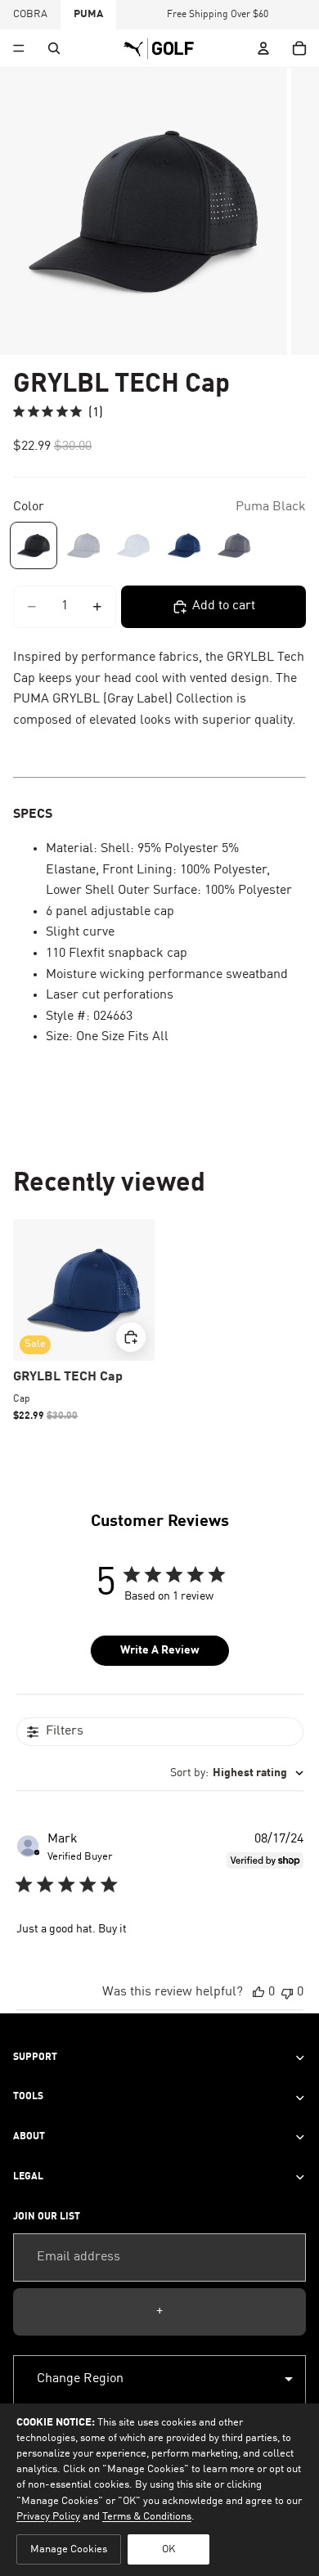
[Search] (54, 48)
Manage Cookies (69, 2549)
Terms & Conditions (147, 2517)
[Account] (263, 48)
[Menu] (19, 48)
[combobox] (237, 1773)
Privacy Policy (48, 2517)
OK (168, 2549)
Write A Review (160, 1650)
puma (88, 14)
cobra (30, 14)
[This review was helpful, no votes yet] (258, 1993)
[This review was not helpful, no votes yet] (287, 1993)
